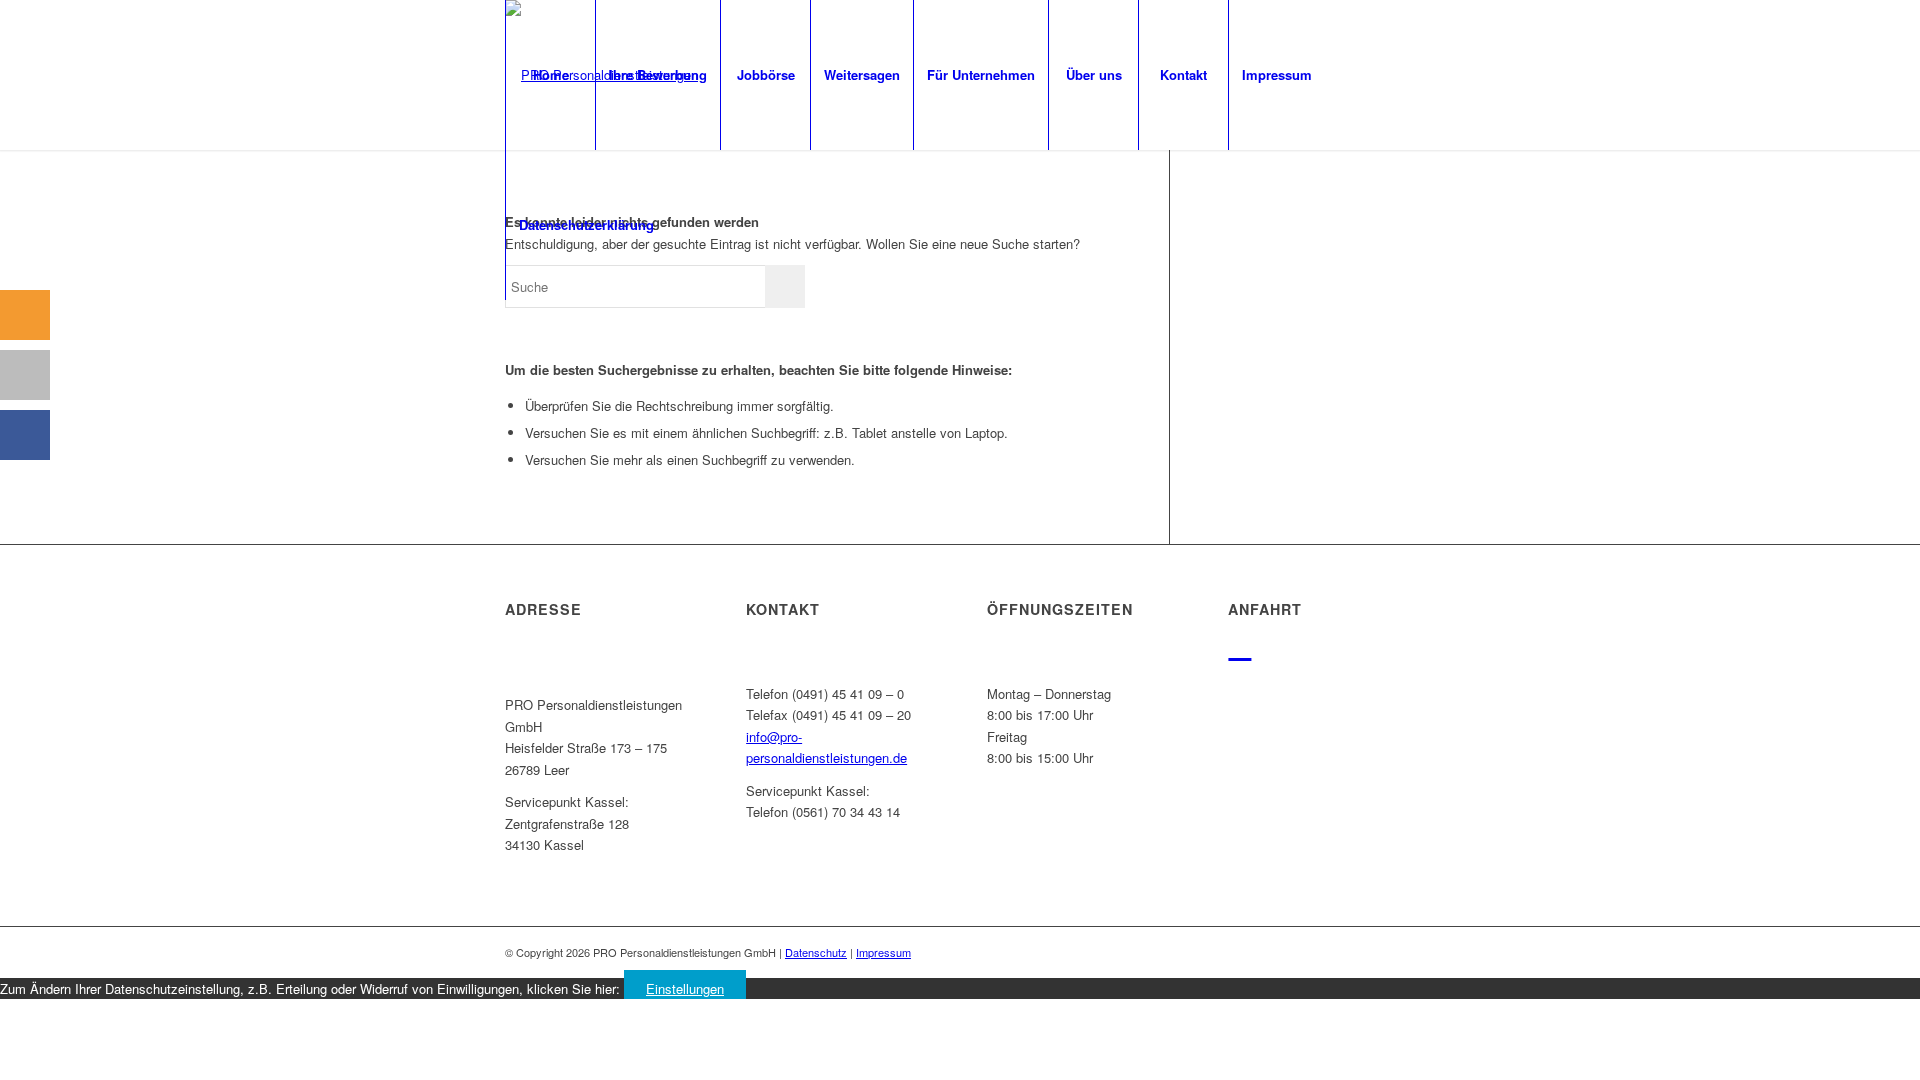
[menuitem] (550, 75)
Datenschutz (816, 952)
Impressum (883, 952)
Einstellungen (685, 988)
